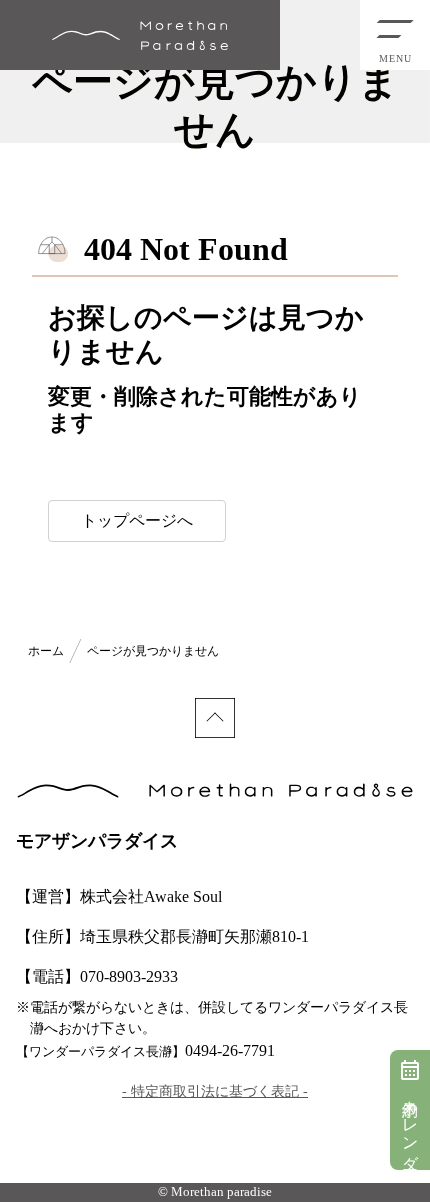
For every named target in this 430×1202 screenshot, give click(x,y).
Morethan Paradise (140, 35)
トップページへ (137, 520)
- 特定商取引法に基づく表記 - (215, 1091)
